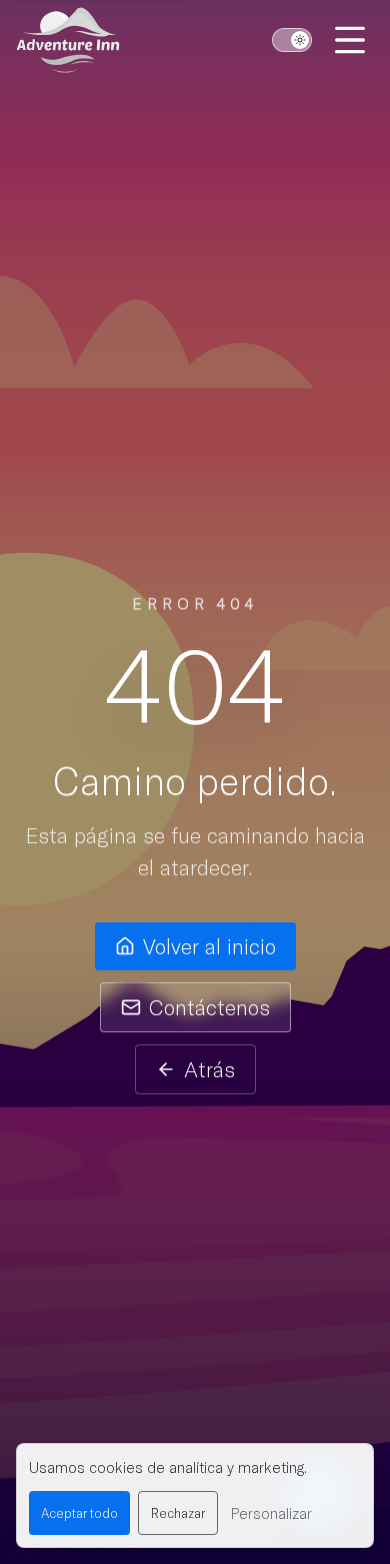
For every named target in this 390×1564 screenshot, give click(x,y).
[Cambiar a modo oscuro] (292, 40)
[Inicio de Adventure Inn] (68, 40)
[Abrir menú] (352, 40)
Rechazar (178, 1513)
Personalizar (271, 1513)
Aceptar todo (79, 1513)
